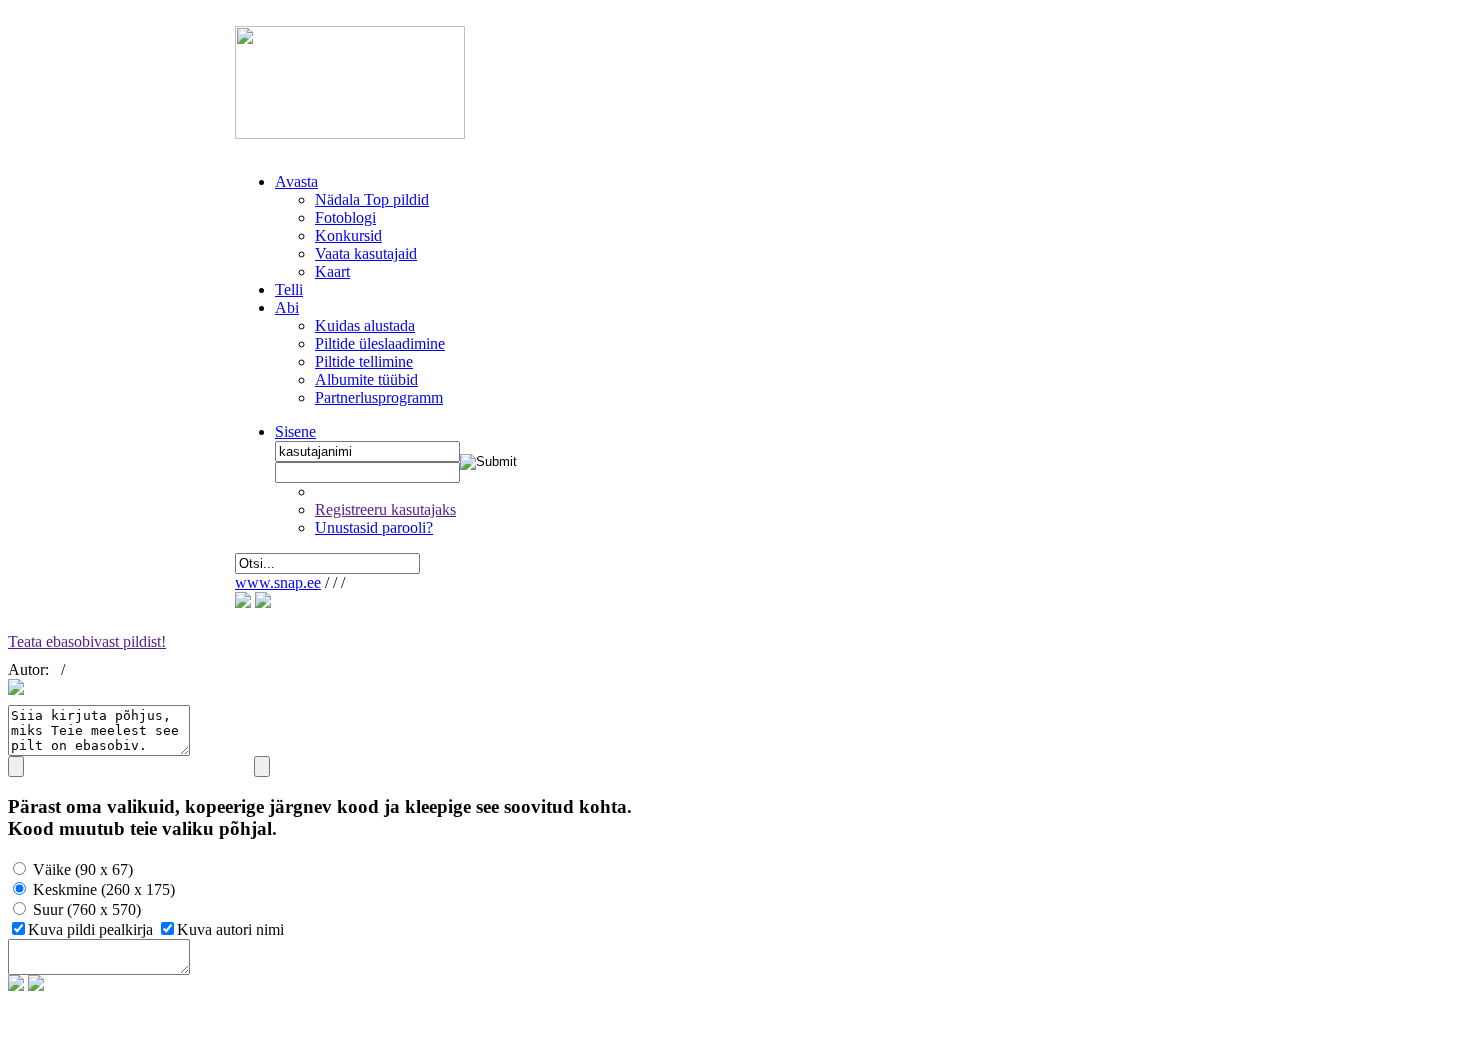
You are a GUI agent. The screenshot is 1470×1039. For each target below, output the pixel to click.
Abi (287, 307)
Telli (289, 289)
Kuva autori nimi (230, 929)
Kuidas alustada (365, 325)
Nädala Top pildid (372, 199)
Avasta (296, 181)
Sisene (295, 431)
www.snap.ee (278, 582)
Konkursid (348, 235)
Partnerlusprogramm (379, 397)
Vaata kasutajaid (366, 253)
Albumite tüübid (366, 379)
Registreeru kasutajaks (385, 509)
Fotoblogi (345, 217)
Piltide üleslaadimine (380, 343)
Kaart (332, 271)
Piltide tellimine (364, 361)
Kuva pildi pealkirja (92, 929)
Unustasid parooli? (374, 527)
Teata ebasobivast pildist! (87, 641)
